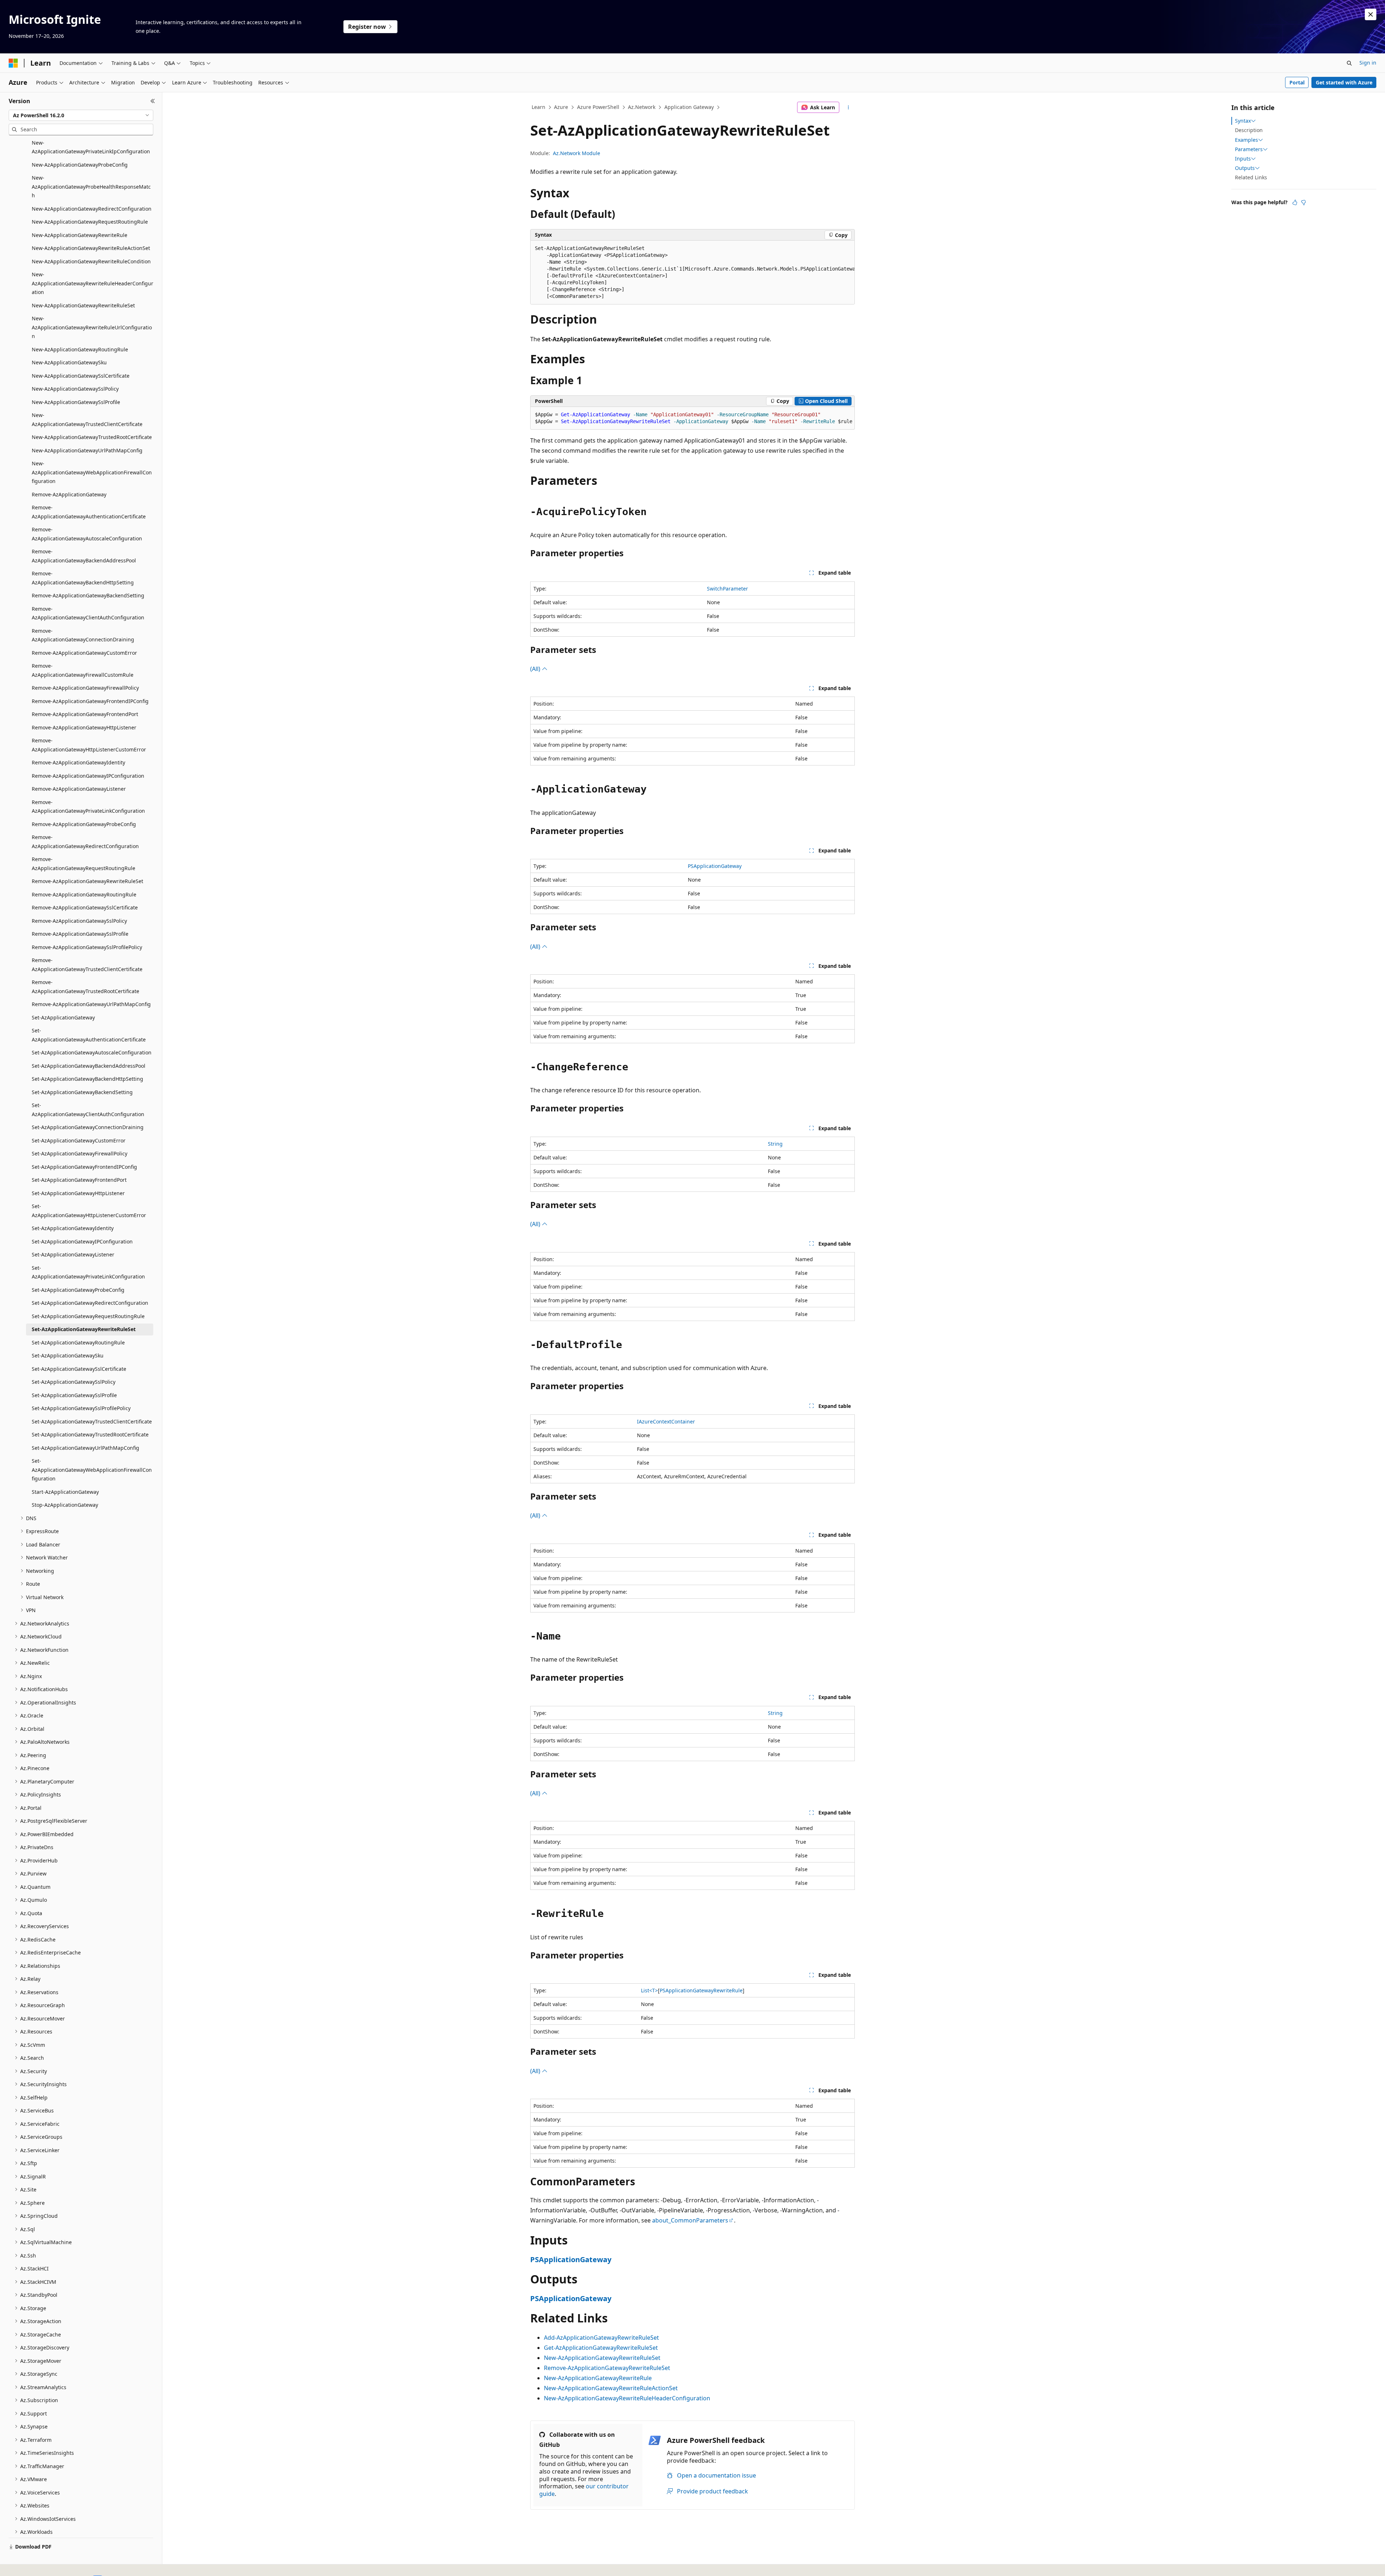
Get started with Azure (1344, 82)
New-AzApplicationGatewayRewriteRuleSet (602, 2358)
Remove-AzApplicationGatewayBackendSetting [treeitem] (88, 595)
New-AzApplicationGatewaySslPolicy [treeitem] (75, 389)
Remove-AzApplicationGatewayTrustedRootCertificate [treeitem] (85, 987)
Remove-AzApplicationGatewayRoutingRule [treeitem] (84, 894)
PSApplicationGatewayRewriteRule (701, 1990)
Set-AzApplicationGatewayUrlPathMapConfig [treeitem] (85, 1448)
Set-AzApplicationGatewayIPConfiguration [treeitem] (82, 1241)
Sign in (1368, 63)
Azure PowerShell (598, 107)
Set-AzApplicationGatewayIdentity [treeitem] (73, 1228)
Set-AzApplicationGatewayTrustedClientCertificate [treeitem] (92, 1421)
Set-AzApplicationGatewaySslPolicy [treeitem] (74, 1382)
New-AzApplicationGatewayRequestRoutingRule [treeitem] (90, 222)
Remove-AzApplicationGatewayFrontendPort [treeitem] (85, 714)
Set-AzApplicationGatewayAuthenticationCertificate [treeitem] (89, 1035)
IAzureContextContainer (666, 1421)
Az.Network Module (577, 153)
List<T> (649, 1990)
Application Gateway (689, 107)
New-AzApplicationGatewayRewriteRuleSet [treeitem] (83, 305)
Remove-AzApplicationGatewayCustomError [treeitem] (84, 653)
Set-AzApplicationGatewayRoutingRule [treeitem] (78, 1342)
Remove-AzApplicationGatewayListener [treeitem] (79, 789)
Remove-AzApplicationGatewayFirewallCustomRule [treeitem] (83, 670)
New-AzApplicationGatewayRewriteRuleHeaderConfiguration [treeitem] (93, 283)
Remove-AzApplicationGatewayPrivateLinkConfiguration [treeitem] (88, 807)
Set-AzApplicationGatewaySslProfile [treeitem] (74, 1395)
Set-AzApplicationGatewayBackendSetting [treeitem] (82, 1092)
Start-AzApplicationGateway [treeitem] (65, 1492)
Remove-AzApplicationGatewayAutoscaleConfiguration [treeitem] (87, 534)
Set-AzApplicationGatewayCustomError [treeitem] (79, 1140)
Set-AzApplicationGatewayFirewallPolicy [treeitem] (80, 1153)
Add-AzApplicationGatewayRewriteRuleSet (601, 2338)
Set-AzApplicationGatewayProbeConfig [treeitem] (78, 1290)
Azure (561, 107)
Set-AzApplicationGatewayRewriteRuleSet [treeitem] (84, 1329)
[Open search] (1349, 63)
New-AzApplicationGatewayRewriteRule (598, 2378)
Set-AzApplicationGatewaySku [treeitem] (68, 1355)
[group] (692, 273)
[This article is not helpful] (1303, 202)
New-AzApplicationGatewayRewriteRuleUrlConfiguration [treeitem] (92, 327)
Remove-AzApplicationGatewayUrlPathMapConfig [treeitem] (91, 1004)
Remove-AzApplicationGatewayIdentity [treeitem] (78, 762)
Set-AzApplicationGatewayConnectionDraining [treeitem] (88, 1127)
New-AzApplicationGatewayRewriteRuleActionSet (611, 2388)
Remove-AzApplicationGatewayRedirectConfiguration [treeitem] (85, 842)
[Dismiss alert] (1371, 14)
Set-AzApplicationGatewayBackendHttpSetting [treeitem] (87, 1079)
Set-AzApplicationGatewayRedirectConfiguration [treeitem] (90, 1303)
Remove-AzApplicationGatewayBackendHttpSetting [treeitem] (83, 578)
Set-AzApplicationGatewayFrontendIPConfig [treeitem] (84, 1167)
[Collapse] (153, 101)
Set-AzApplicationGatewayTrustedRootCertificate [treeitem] (90, 1434)
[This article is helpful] (1295, 202)
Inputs (1243, 159)
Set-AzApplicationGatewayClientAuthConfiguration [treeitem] (88, 1110)
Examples (1246, 140)
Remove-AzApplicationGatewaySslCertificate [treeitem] (85, 907)
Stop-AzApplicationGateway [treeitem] (65, 1505)
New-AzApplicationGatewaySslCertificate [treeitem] (81, 376)
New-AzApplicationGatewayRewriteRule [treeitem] (80, 235)
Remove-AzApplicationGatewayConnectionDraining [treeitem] (83, 635)
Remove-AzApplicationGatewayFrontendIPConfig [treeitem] (90, 701)
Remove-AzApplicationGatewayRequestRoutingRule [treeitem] (83, 864)
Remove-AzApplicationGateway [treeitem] (69, 494)
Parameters (1249, 149)
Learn (538, 107)
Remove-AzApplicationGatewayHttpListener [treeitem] (84, 727)
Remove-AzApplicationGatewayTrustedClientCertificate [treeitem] (87, 965)
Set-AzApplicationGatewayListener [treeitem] (73, 1254)
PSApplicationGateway (715, 866)
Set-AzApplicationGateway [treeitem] (63, 1017)
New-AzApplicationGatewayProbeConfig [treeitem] (80, 165)
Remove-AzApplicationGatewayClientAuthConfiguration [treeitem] (88, 613)
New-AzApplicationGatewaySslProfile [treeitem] (76, 402)
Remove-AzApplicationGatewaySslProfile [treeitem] (80, 934)
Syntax (1243, 121)
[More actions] (848, 107)
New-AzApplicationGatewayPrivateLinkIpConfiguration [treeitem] (91, 147)
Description (1249, 130)
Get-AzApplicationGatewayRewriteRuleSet (601, 2348)
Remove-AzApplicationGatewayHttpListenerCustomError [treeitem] (89, 745)
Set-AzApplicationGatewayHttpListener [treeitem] (78, 1193)
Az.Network (642, 107)
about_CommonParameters (690, 2220)
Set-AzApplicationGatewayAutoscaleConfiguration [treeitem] (92, 1052)
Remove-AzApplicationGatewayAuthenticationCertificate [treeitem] (89, 512)
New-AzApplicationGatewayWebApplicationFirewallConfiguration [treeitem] (92, 472)
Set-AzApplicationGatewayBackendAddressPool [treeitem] (89, 1066)
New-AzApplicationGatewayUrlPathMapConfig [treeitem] (87, 450)
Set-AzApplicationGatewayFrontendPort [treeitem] (79, 1180)
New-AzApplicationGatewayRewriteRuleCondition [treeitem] (91, 261)
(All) (536, 669)
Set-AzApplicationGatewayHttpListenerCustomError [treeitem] (89, 1211)
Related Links (1251, 177)
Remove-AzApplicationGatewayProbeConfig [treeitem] (84, 824)
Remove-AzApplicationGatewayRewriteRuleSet (607, 2368)
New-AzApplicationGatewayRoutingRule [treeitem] (80, 349)
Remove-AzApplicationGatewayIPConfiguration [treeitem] (88, 776)
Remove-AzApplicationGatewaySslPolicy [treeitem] (79, 921)
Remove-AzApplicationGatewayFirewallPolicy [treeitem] (85, 688)
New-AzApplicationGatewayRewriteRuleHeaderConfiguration (627, 2398)
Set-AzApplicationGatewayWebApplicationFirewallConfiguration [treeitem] (92, 1470)
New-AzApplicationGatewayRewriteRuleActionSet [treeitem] (91, 248)
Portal (1297, 82)
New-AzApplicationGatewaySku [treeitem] (69, 362)
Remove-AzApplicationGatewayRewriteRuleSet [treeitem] (87, 881)
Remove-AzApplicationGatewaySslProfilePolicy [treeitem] (87, 947)
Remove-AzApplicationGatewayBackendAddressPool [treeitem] (84, 556)
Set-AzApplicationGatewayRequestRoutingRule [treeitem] (88, 1316)
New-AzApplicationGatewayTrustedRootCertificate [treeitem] (92, 437)
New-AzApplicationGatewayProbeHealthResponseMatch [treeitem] (91, 186)
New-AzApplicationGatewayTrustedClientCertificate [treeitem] (87, 420)
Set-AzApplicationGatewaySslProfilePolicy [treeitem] (81, 1408)
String (775, 1144)
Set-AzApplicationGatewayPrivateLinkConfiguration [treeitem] (88, 1272)
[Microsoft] (13, 63)
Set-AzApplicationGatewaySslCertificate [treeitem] (79, 1369)
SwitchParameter (727, 589)
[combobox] (81, 115)
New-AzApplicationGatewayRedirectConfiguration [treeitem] (92, 209)
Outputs (1245, 168)
